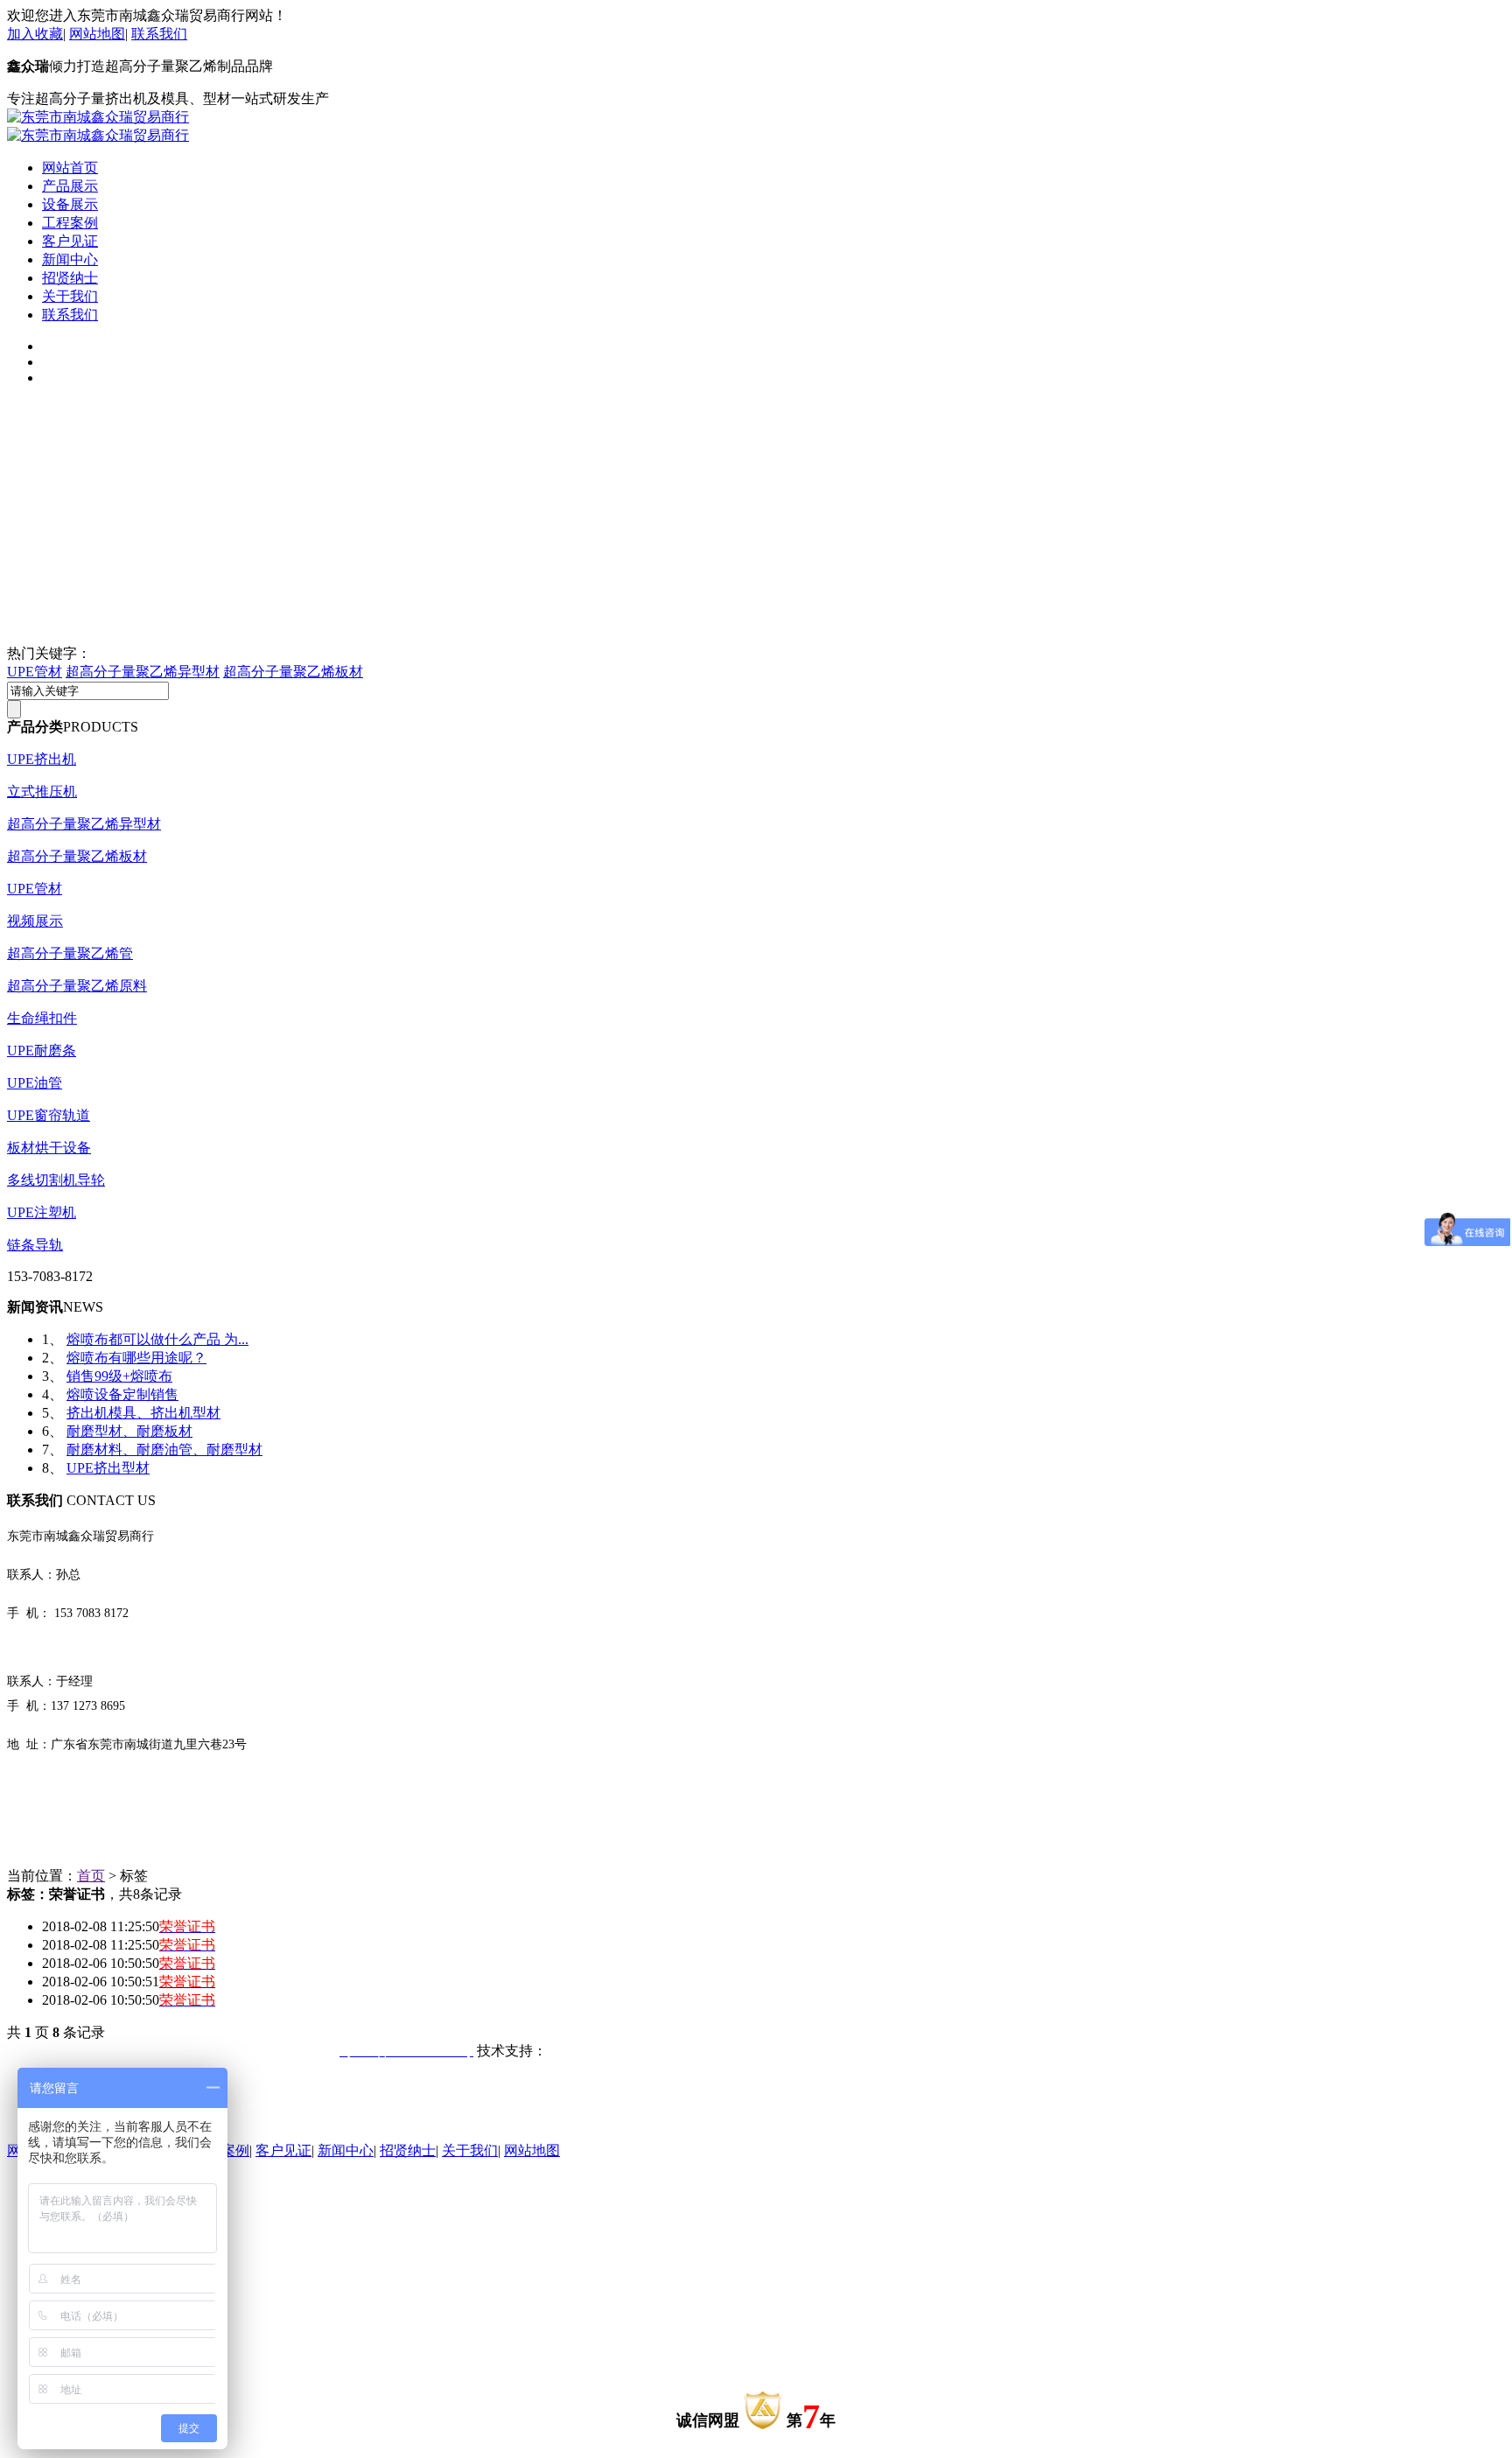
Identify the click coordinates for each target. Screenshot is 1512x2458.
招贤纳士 (70, 278)
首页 (91, 1876)
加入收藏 (35, 34)
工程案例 (70, 223)
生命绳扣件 (42, 1018)
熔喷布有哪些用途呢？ (136, 1358)
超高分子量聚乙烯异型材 (143, 672)
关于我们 (70, 296)
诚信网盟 (708, 2420)
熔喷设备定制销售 (122, 1394)
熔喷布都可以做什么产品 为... (157, 1339)
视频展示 (35, 921)
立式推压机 (42, 791)
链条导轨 (35, 1245)
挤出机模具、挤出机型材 (143, 1413)
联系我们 (159, 34)
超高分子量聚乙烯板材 (293, 672)
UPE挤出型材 (108, 1468)
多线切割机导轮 (56, 1180)
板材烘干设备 (49, 1148)
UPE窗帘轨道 (49, 1115)
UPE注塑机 (42, 1212)
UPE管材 (35, 672)
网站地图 (97, 34)
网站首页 (70, 168)
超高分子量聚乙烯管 (70, 953)
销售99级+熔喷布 (119, 1376)
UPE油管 (35, 1083)
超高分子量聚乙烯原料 (77, 986)
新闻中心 (70, 259)
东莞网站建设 (589, 2051)
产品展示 (70, 186)
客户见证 (70, 241)
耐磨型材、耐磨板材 (129, 1431)
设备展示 (70, 204)
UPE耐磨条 (42, 1050)
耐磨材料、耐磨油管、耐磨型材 (164, 1450)
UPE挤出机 (42, 759)
